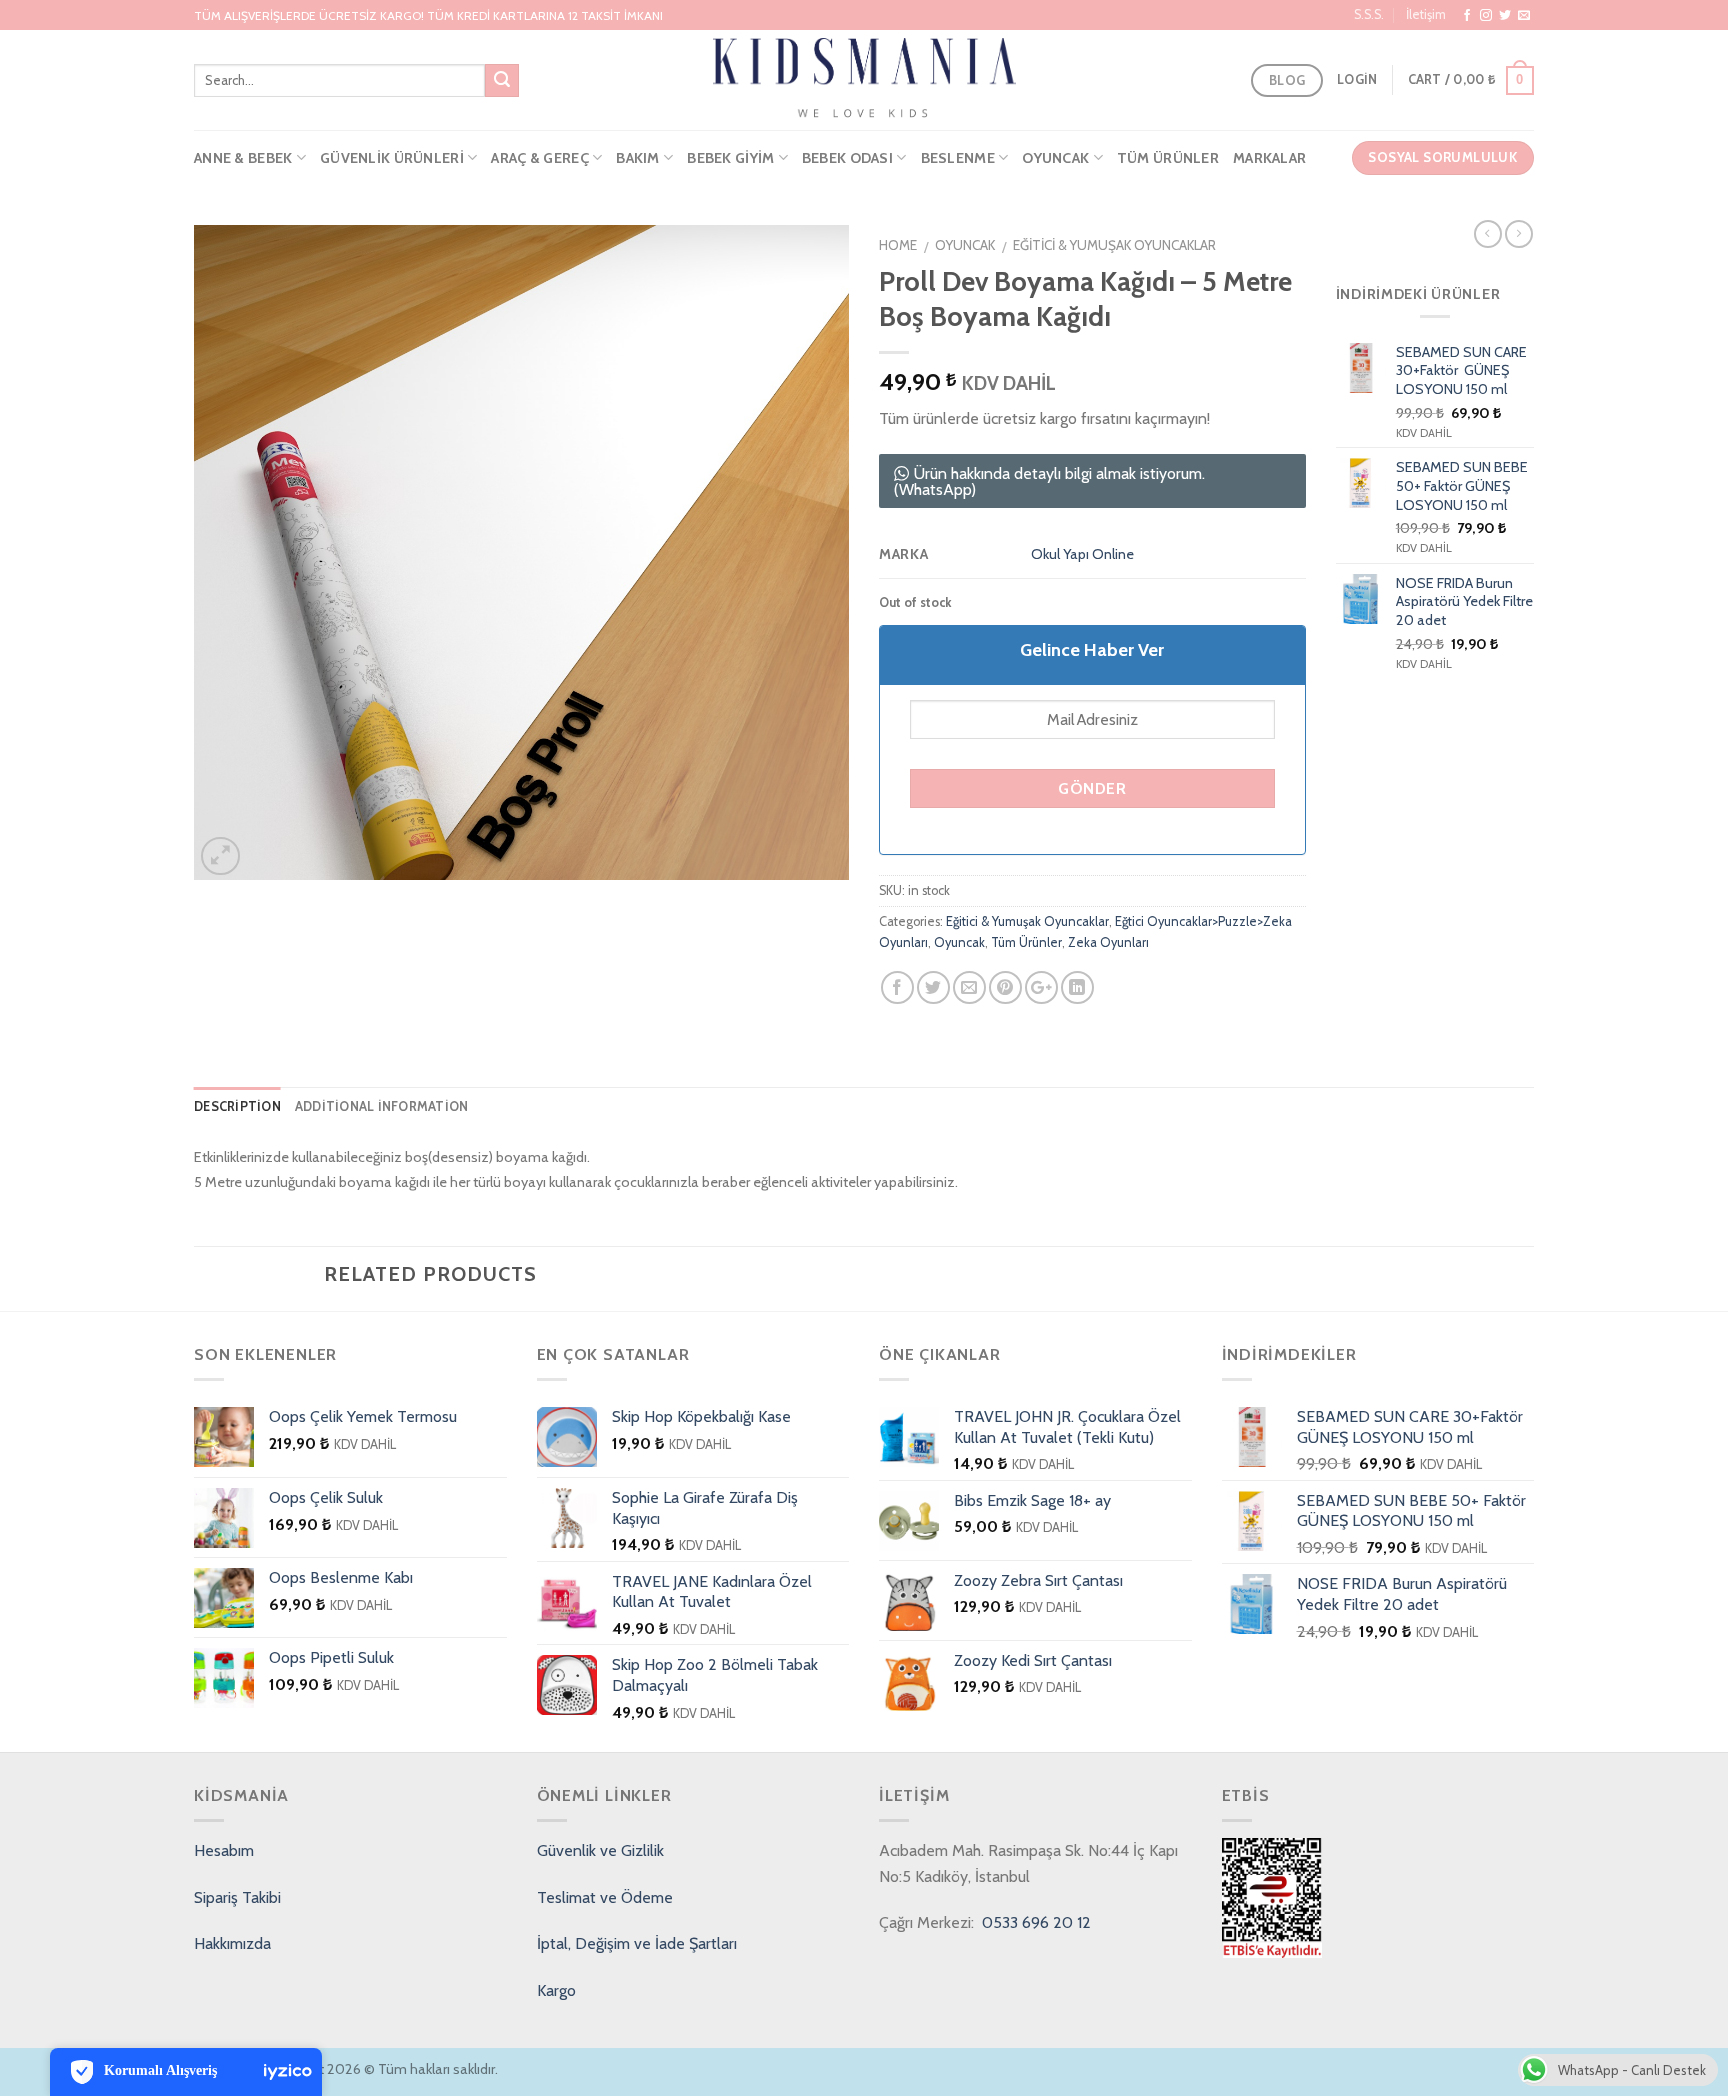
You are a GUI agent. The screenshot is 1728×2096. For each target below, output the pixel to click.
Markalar (1269, 158)
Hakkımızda (232, 1943)
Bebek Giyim (730, 158)
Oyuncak (1055, 158)
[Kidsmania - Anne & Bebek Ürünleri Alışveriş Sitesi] (864, 80)
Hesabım (224, 1850)
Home (898, 245)
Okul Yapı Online (1082, 554)
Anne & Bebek (243, 158)
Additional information (382, 1106)
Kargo (556, 1990)
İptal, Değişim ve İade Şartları (637, 1943)
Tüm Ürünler (1168, 158)
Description (237, 1106)
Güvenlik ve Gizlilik (600, 1850)
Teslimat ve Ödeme (605, 1897)
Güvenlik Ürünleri (392, 158)
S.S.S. (1369, 14)
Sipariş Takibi (237, 1897)
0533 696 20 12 (1034, 1922)
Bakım (637, 158)
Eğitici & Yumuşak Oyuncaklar (1114, 245)
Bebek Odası (847, 158)
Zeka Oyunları (1108, 942)
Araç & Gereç (539, 158)
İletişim (1426, 14)
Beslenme (958, 158)
